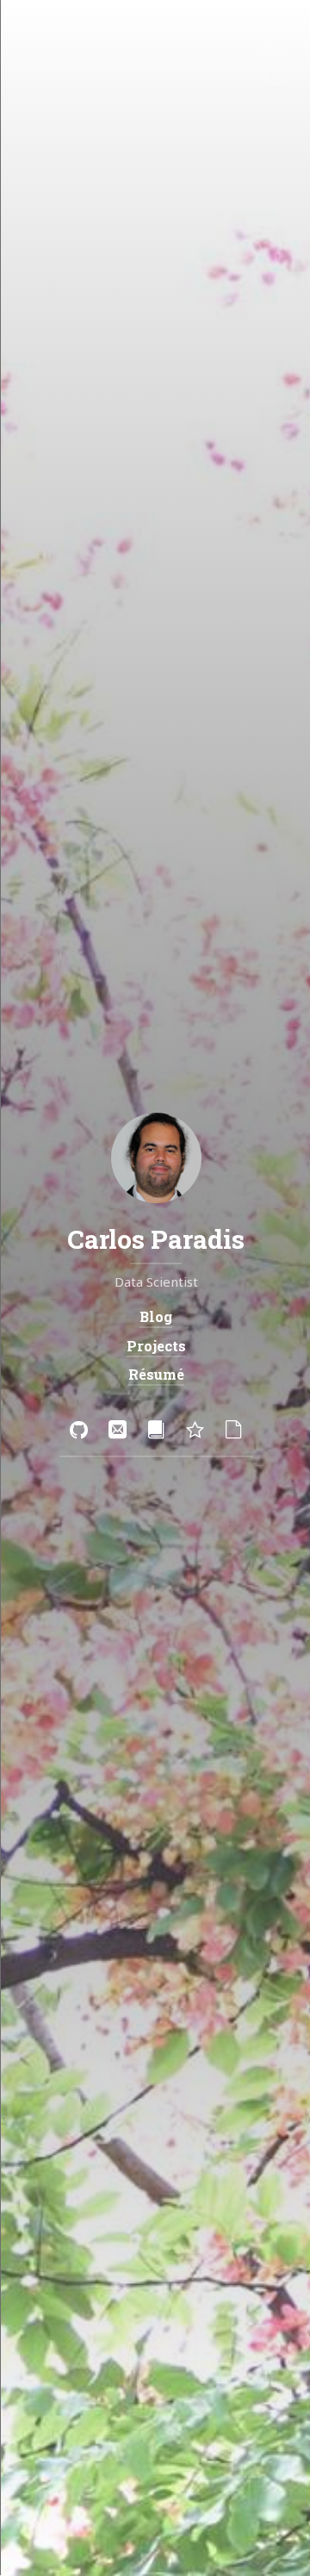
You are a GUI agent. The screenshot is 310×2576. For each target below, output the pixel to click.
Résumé (155, 1374)
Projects (155, 1346)
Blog (155, 1317)
